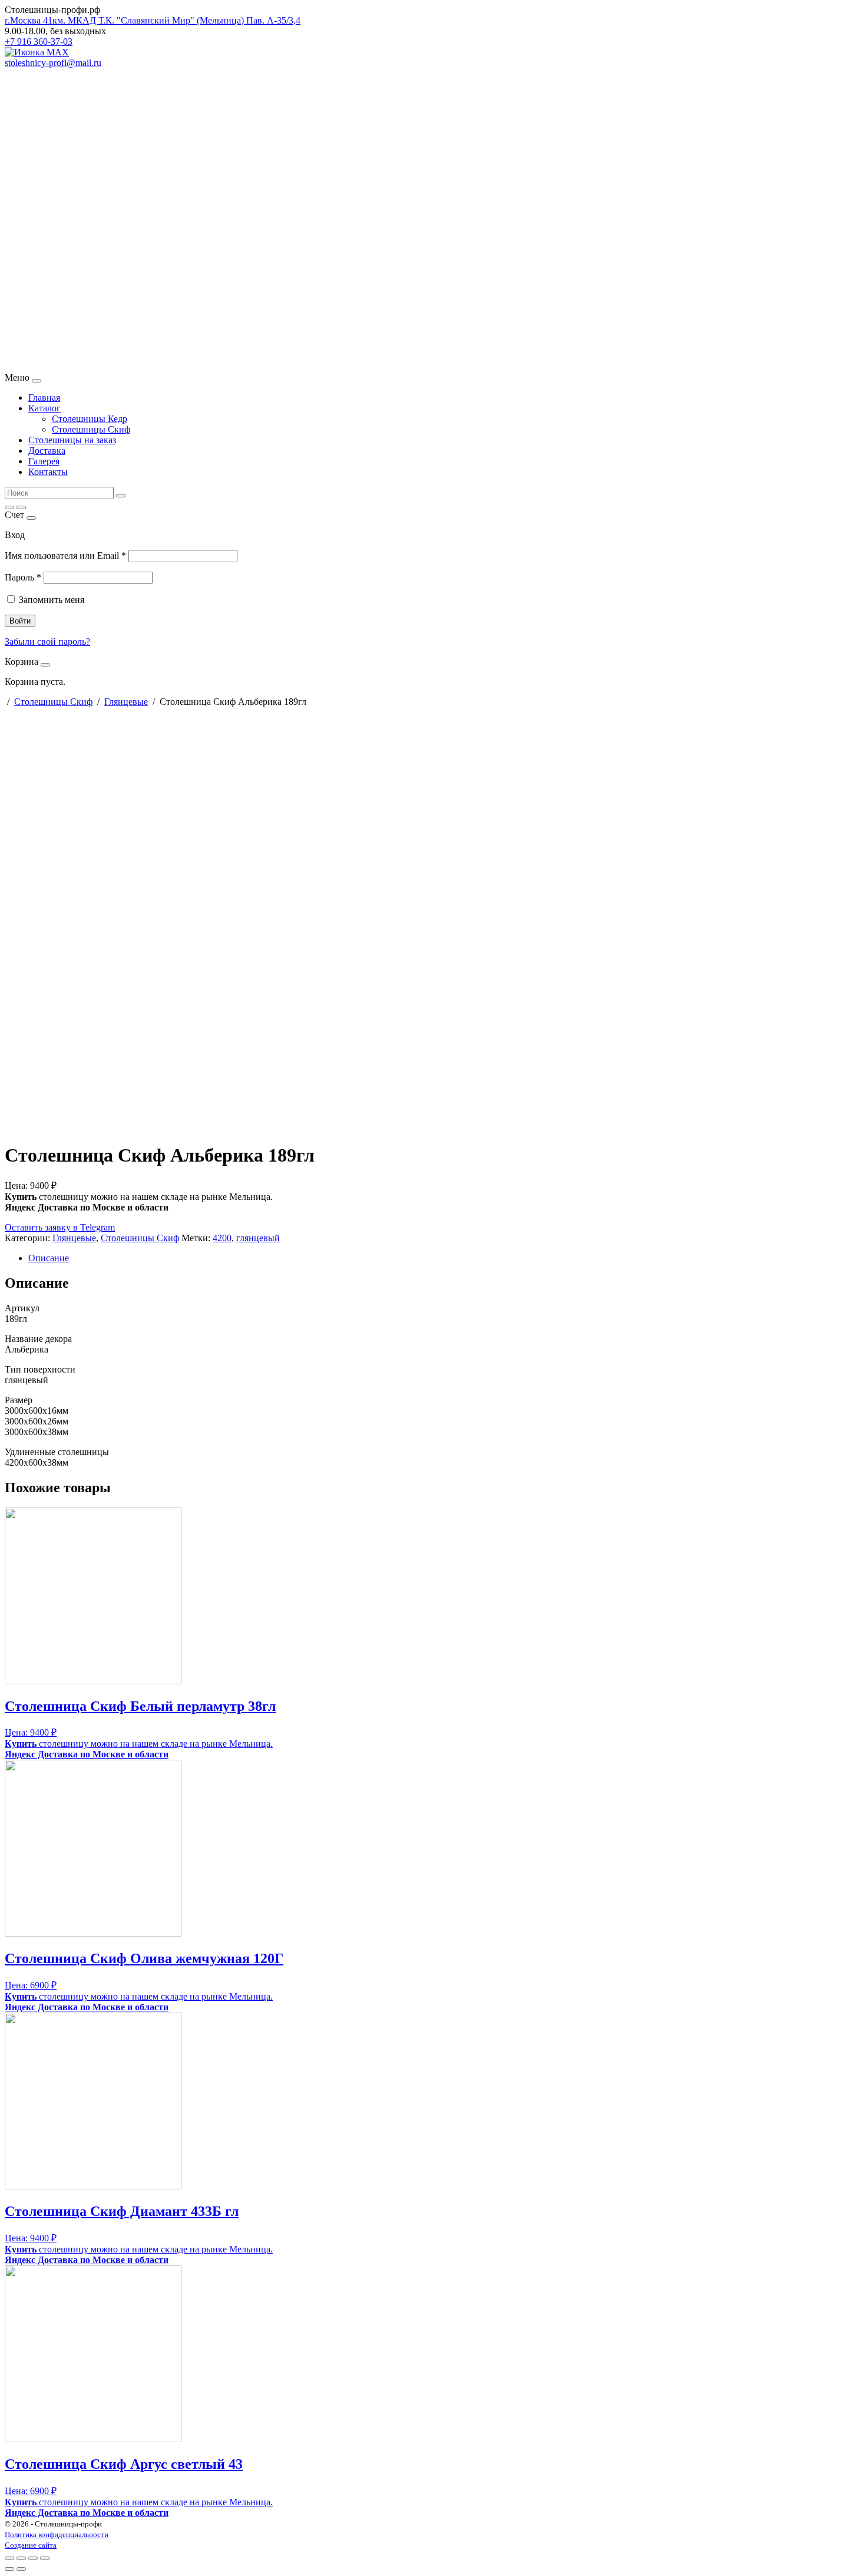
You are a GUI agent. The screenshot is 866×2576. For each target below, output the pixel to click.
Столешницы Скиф (91, 429)
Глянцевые (126, 702)
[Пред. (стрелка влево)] (9, 2569)
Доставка (47, 451)
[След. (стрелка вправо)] (21, 2569)
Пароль (23, 577)
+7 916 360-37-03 (39, 42)
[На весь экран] (33, 2558)
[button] (433, 344)
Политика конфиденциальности (57, 2534)
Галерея (44, 461)
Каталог (44, 408)
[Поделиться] (21, 2558)
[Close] (37, 381)
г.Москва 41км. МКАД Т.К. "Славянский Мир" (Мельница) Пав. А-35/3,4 (153, 20)
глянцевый (258, 1238)
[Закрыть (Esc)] (9, 2558)
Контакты (48, 472)
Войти (20, 621)
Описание (49, 1258)
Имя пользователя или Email (65, 555)
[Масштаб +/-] (45, 2558)
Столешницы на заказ (72, 440)
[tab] (445, 1258)
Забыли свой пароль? (47, 641)
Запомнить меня (52, 600)
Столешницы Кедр (90, 419)
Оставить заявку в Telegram (60, 1227)
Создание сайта (31, 2545)
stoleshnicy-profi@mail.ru (53, 63)
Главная (44, 398)
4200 (222, 1238)
